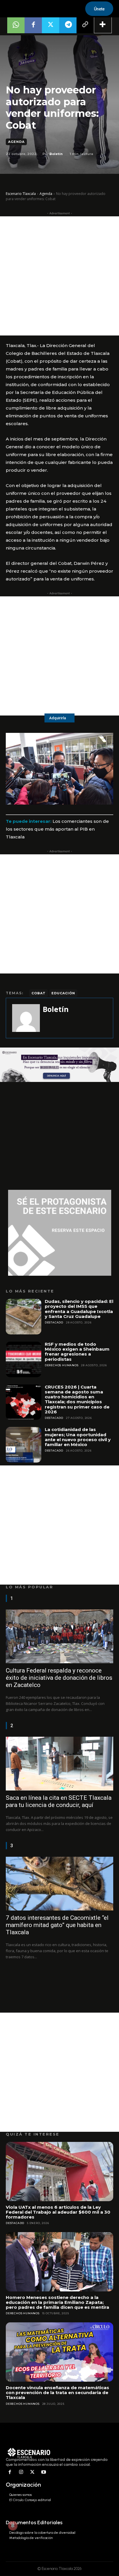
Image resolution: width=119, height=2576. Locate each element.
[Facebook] (33, 25)
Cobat (39, 993)
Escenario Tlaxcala (21, 194)
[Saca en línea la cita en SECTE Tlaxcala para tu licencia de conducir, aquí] (59, 1764)
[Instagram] (21, 2472)
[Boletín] (26, 1018)
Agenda (16, 142)
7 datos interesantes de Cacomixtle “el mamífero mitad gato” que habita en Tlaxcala (57, 1925)
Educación (63, 993)
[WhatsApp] (16, 25)
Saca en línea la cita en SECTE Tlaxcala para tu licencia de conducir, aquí (59, 1801)
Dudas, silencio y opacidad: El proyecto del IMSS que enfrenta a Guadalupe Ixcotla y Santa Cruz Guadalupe (79, 1309)
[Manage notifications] (13, 2526)
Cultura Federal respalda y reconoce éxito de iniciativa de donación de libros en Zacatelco (59, 1678)
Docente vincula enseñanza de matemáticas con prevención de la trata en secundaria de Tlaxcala (57, 2393)
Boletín (56, 154)
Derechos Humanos (62, 1365)
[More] (103, 25)
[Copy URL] (85, 25)
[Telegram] (68, 25)
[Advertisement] (59, 276)
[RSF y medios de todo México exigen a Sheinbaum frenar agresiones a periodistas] (24, 1359)
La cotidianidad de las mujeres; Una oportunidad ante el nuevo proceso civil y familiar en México (78, 1437)
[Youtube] (43, 2472)
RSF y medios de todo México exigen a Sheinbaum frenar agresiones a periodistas (77, 1352)
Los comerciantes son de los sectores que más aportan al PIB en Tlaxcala (57, 829)
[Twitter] (51, 25)
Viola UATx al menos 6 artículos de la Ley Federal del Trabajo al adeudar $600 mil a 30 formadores (58, 2212)
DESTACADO (54, 1322)
